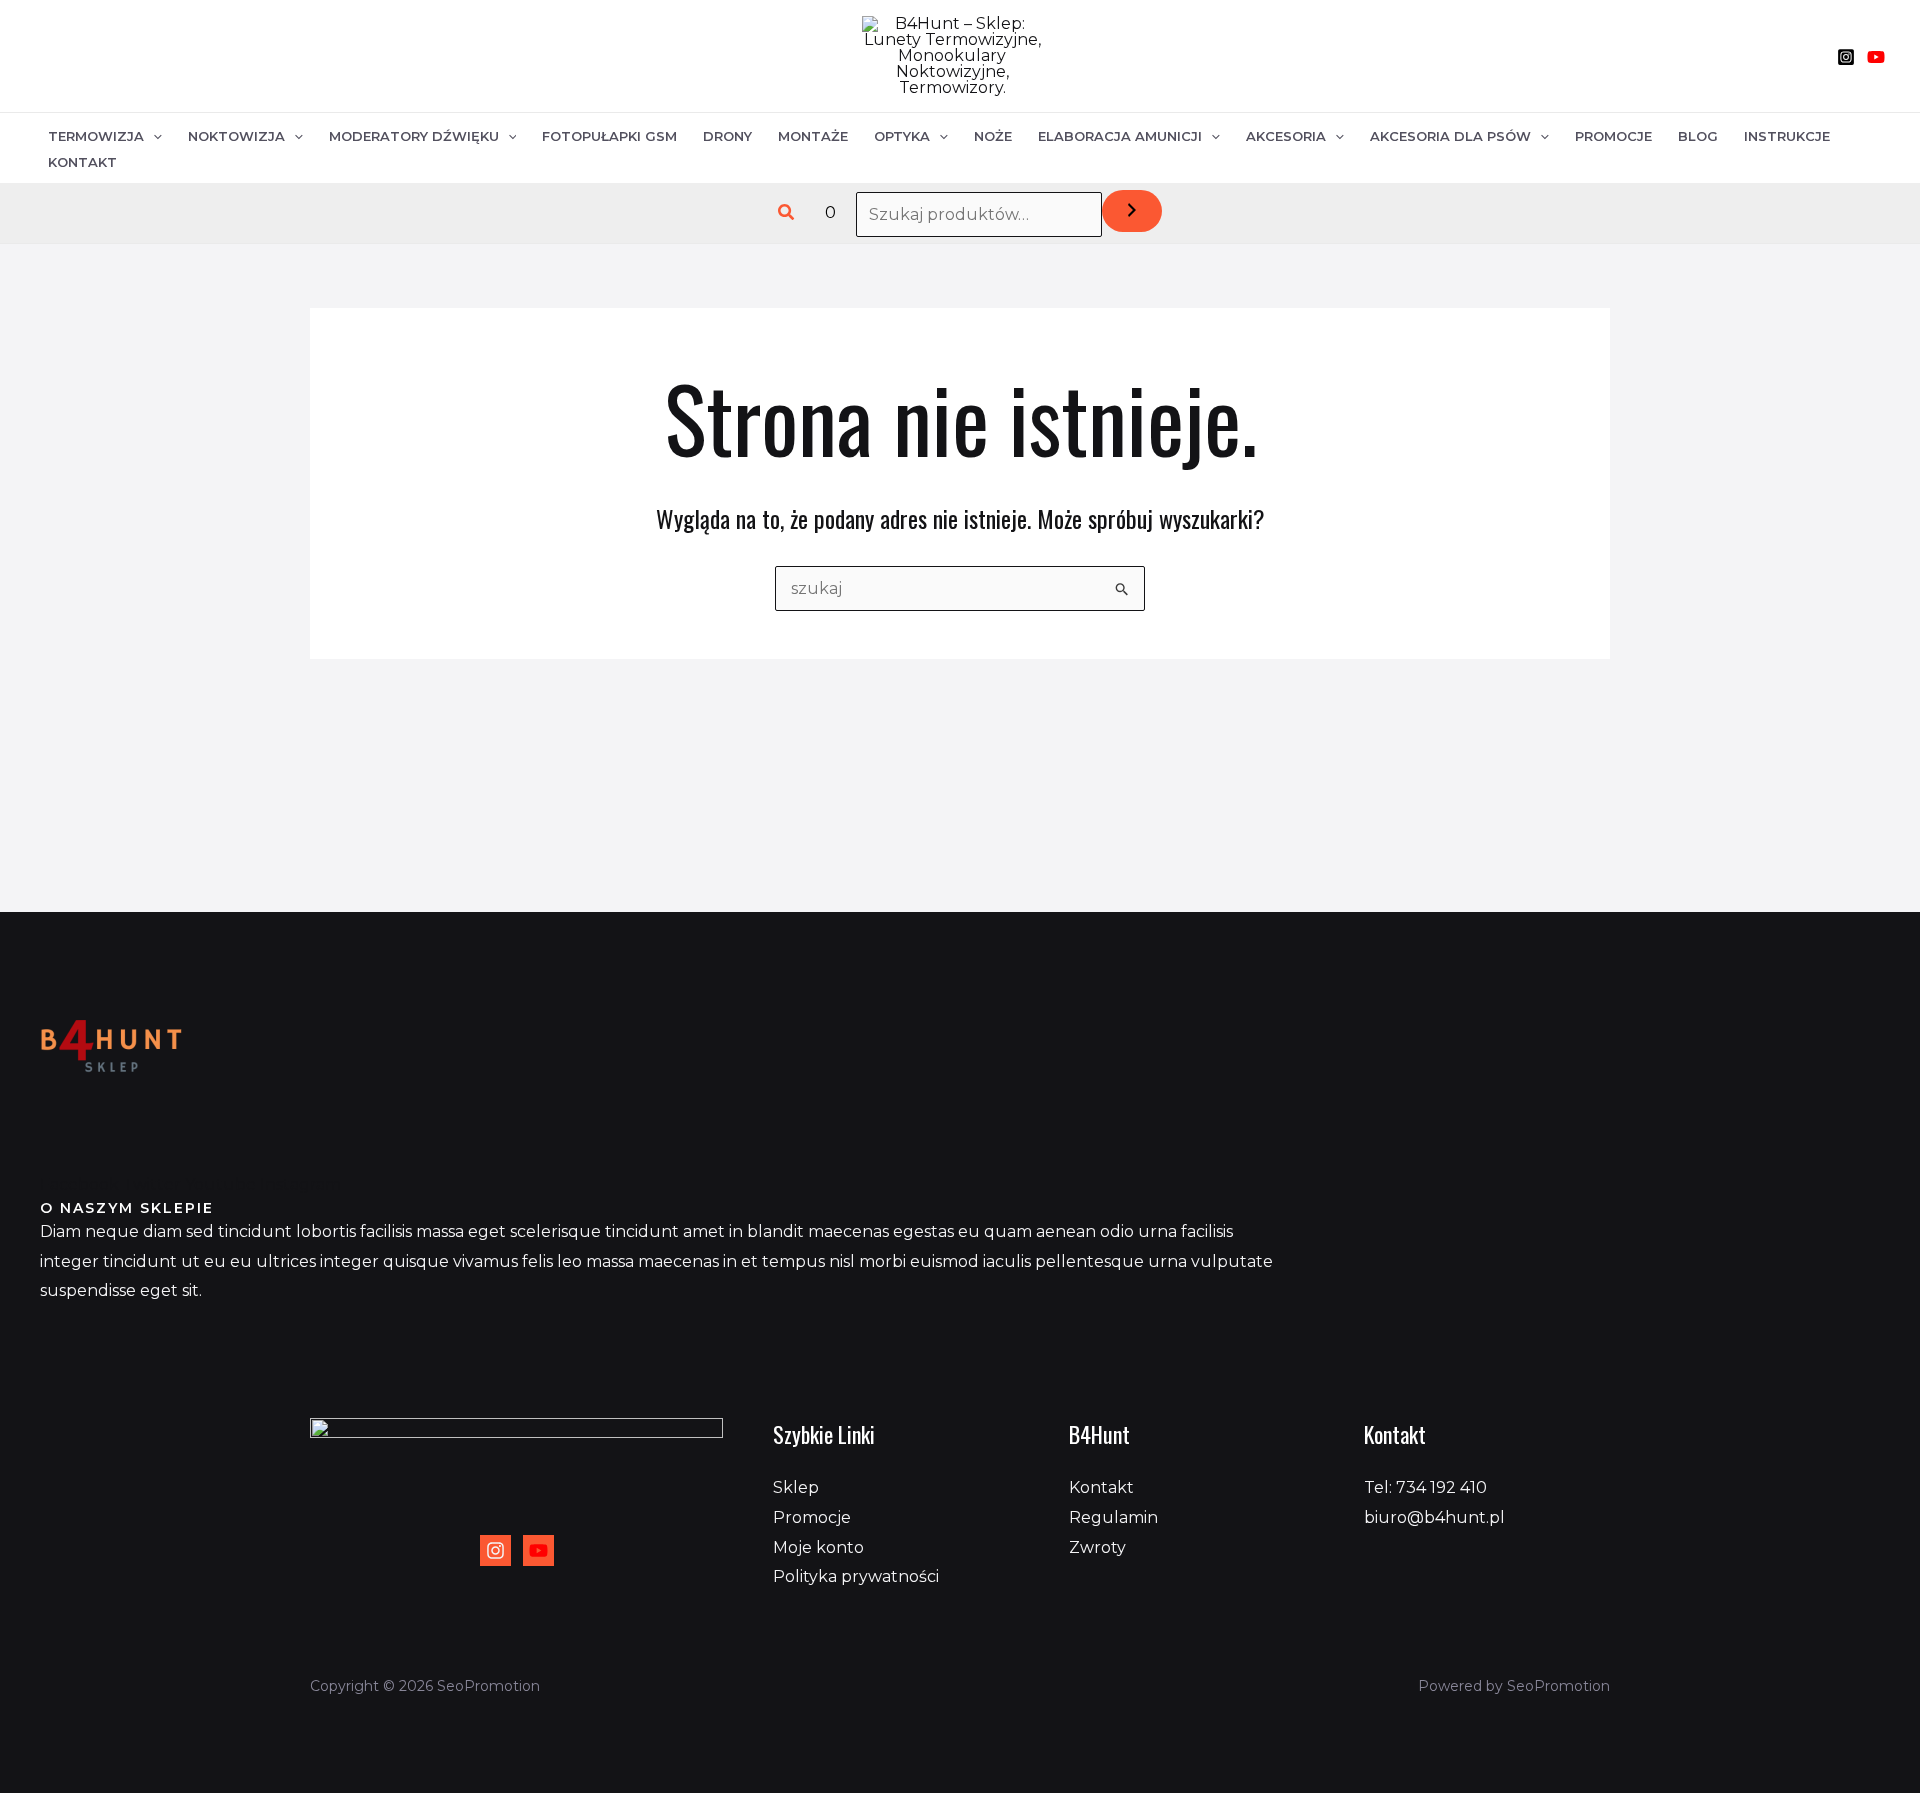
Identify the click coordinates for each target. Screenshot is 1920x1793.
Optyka (902, 136)
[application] (153, 136)
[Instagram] (1846, 57)
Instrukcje (1787, 136)
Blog (1698, 136)
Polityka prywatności (856, 1576)
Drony (727, 136)
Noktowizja (236, 136)
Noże (993, 136)
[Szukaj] (1132, 211)
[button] (787, 213)
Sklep (796, 1487)
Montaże (813, 136)
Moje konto (818, 1547)
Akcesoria (1286, 136)
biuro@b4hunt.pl (1434, 1517)
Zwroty (1097, 1547)
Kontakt (82, 162)
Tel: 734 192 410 (1425, 1487)
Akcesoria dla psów (1450, 136)
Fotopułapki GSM (609, 136)
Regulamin (1113, 1517)
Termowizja (96, 136)
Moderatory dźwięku (414, 136)
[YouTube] (1876, 57)
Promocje (1613, 136)
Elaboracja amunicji (1120, 136)
